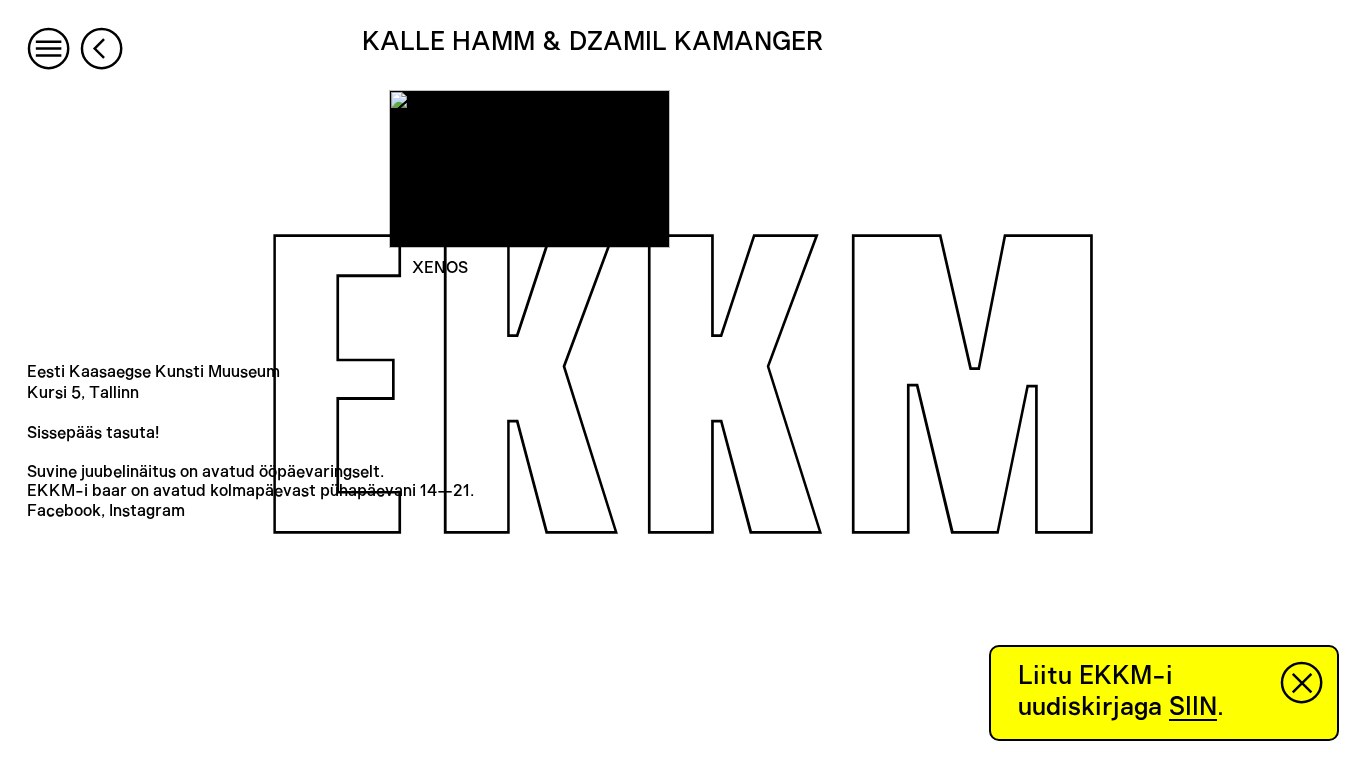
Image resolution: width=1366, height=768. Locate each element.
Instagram (147, 511)
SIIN (1193, 707)
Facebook (64, 511)
